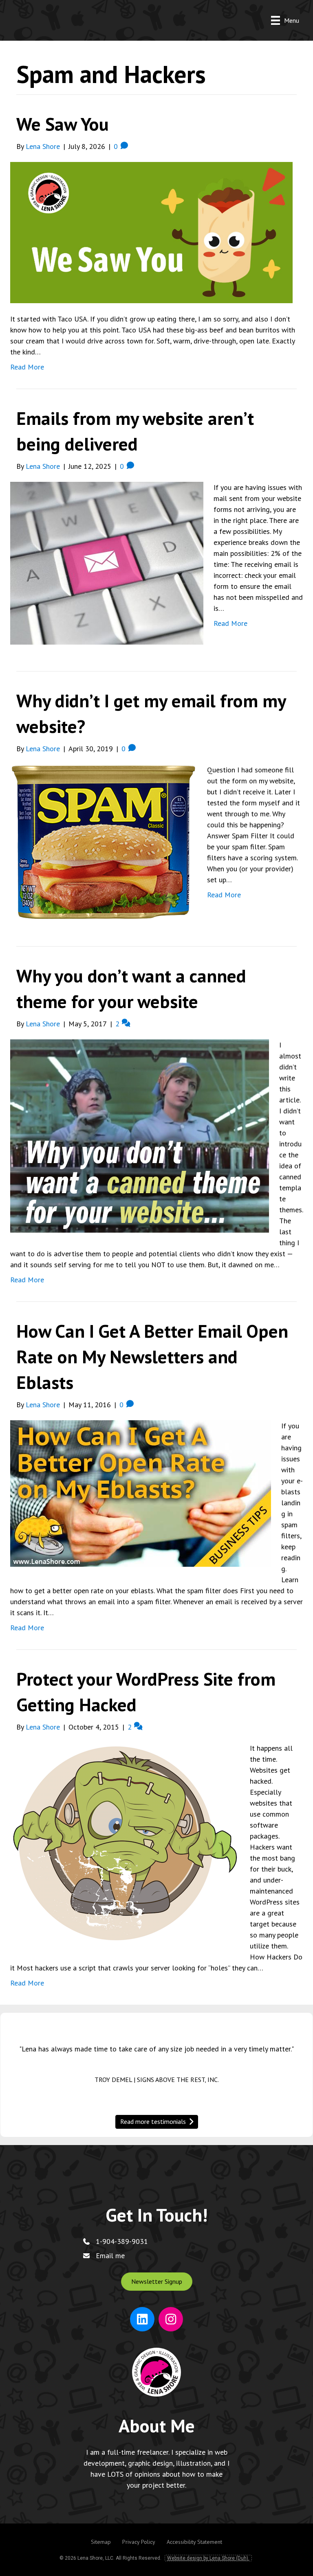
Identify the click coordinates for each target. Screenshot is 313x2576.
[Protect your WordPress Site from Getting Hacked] (125, 1842)
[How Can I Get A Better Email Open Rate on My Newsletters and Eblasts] (141, 1492)
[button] (157, 2282)
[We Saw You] (151, 232)
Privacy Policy (139, 2542)
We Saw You (63, 124)
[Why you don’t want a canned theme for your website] (140, 1135)
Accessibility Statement (194, 2542)
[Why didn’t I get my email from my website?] (104, 841)
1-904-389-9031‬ (122, 2241)
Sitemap (101, 2542)
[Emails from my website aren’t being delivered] (107, 562)
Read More (27, 367)
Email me (110, 2256)
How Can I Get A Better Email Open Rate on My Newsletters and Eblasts (152, 1356)
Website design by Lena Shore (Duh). (208, 2558)
